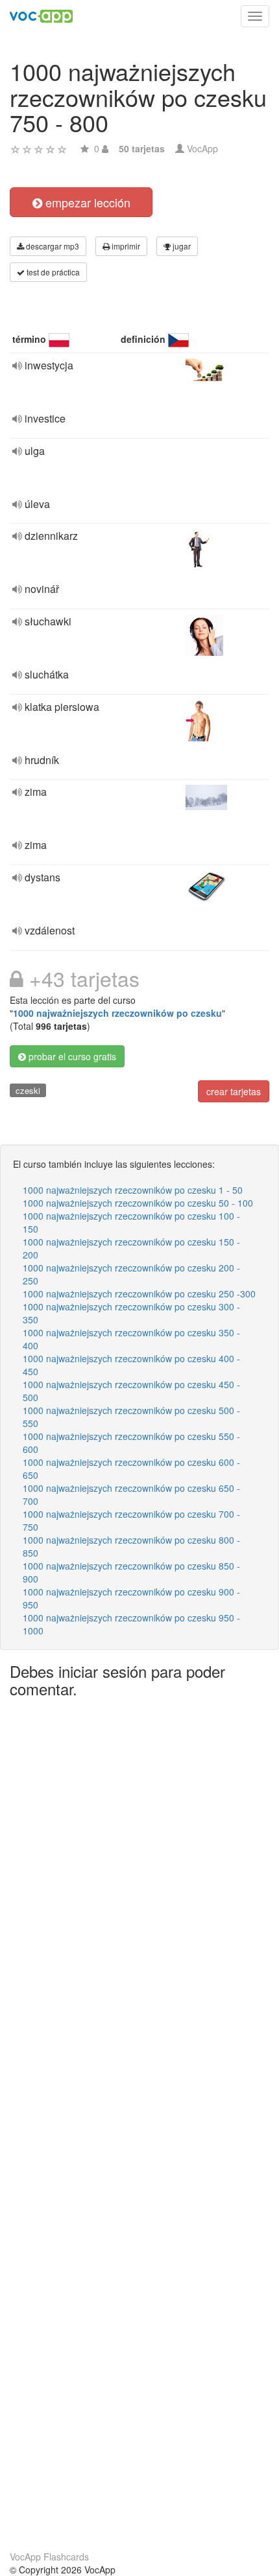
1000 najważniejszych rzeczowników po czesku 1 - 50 (133, 1190)
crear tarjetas (234, 1091)
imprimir (125, 246)
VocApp (202, 148)
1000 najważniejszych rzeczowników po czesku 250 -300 (139, 1294)
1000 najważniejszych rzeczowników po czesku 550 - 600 (131, 1443)
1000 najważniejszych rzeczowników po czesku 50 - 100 (138, 1203)
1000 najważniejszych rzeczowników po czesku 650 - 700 (131, 1494)
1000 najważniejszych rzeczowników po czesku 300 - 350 (131, 1313)
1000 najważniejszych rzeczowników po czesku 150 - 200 (131, 1248)
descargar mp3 (52, 246)
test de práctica (52, 272)
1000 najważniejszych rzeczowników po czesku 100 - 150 (131, 1222)
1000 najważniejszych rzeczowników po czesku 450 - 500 (131, 1391)
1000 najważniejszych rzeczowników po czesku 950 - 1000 (131, 1624)
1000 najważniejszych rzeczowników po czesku (117, 1013)
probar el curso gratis (71, 1056)
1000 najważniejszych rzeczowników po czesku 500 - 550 (131, 1417)
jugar (181, 246)
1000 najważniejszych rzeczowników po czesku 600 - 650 (131, 1468)
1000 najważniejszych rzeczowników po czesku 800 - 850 (131, 1546)
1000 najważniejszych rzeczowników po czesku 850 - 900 (131, 1572)
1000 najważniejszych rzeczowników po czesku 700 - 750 (131, 1520)
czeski (28, 1090)
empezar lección (86, 202)
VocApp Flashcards (49, 2557)
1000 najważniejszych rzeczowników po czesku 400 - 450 (131, 1365)
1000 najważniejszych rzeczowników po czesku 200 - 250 (131, 1274)
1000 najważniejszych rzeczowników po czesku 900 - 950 (131, 1598)
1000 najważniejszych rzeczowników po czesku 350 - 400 (131, 1339)
